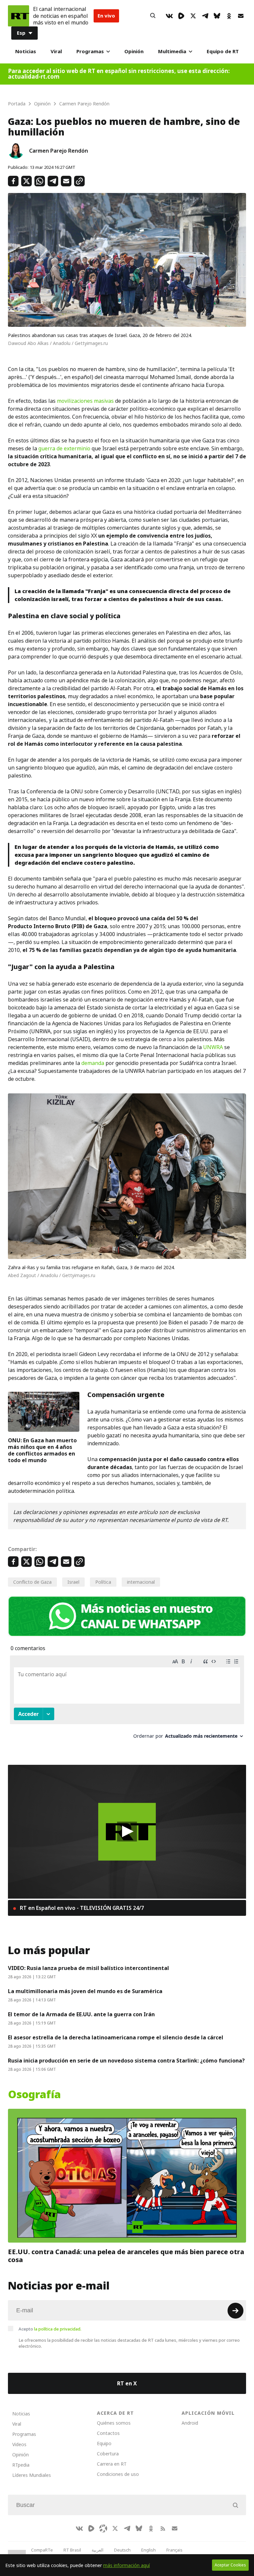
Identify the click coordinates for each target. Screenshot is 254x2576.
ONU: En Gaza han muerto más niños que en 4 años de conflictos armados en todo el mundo (42, 1450)
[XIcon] (193, 16)
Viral (56, 51)
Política (103, 1582)
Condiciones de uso (118, 2474)
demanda (93, 1063)
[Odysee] (103, 2528)
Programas (90, 51)
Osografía (34, 2095)
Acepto (50, 2329)
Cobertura (108, 2454)
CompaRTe (42, 2550)
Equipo (104, 2443)
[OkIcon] (229, 16)
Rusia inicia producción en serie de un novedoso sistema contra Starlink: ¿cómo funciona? (126, 2061)
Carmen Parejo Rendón (59, 151)
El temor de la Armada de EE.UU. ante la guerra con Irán (81, 2014)
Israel (73, 1582)
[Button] (153, 16)
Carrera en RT (112, 2464)
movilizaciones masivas (85, 401)
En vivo (106, 16)
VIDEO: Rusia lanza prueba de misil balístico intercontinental (88, 1968)
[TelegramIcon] (205, 16)
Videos (19, 2444)
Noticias (26, 51)
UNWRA (213, 1047)
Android (190, 2423)
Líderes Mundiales (32, 2475)
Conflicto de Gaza (32, 1582)
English (148, 2550)
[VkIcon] (169, 16)
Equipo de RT (223, 51)
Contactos (108, 2433)
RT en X (127, 2383)
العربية (98, 2550)
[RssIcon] (163, 2528)
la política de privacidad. (58, 2329)
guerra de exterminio (64, 448)
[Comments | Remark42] (127, 1700)
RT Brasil (72, 2550)
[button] (127, 1832)
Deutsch (122, 2550)
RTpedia (21, 2465)
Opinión (134, 51)
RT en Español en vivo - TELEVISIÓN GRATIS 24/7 (81, 1908)
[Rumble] (181, 16)
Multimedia (172, 51)
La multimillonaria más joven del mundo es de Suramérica (85, 1991)
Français (174, 2550)
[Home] (19, 16)
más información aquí (127, 2565)
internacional (141, 1582)
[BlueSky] (217, 16)
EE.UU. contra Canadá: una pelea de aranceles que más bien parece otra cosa (126, 2256)
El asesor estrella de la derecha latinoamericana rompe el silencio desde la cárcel (116, 2037)
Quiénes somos (114, 2423)
